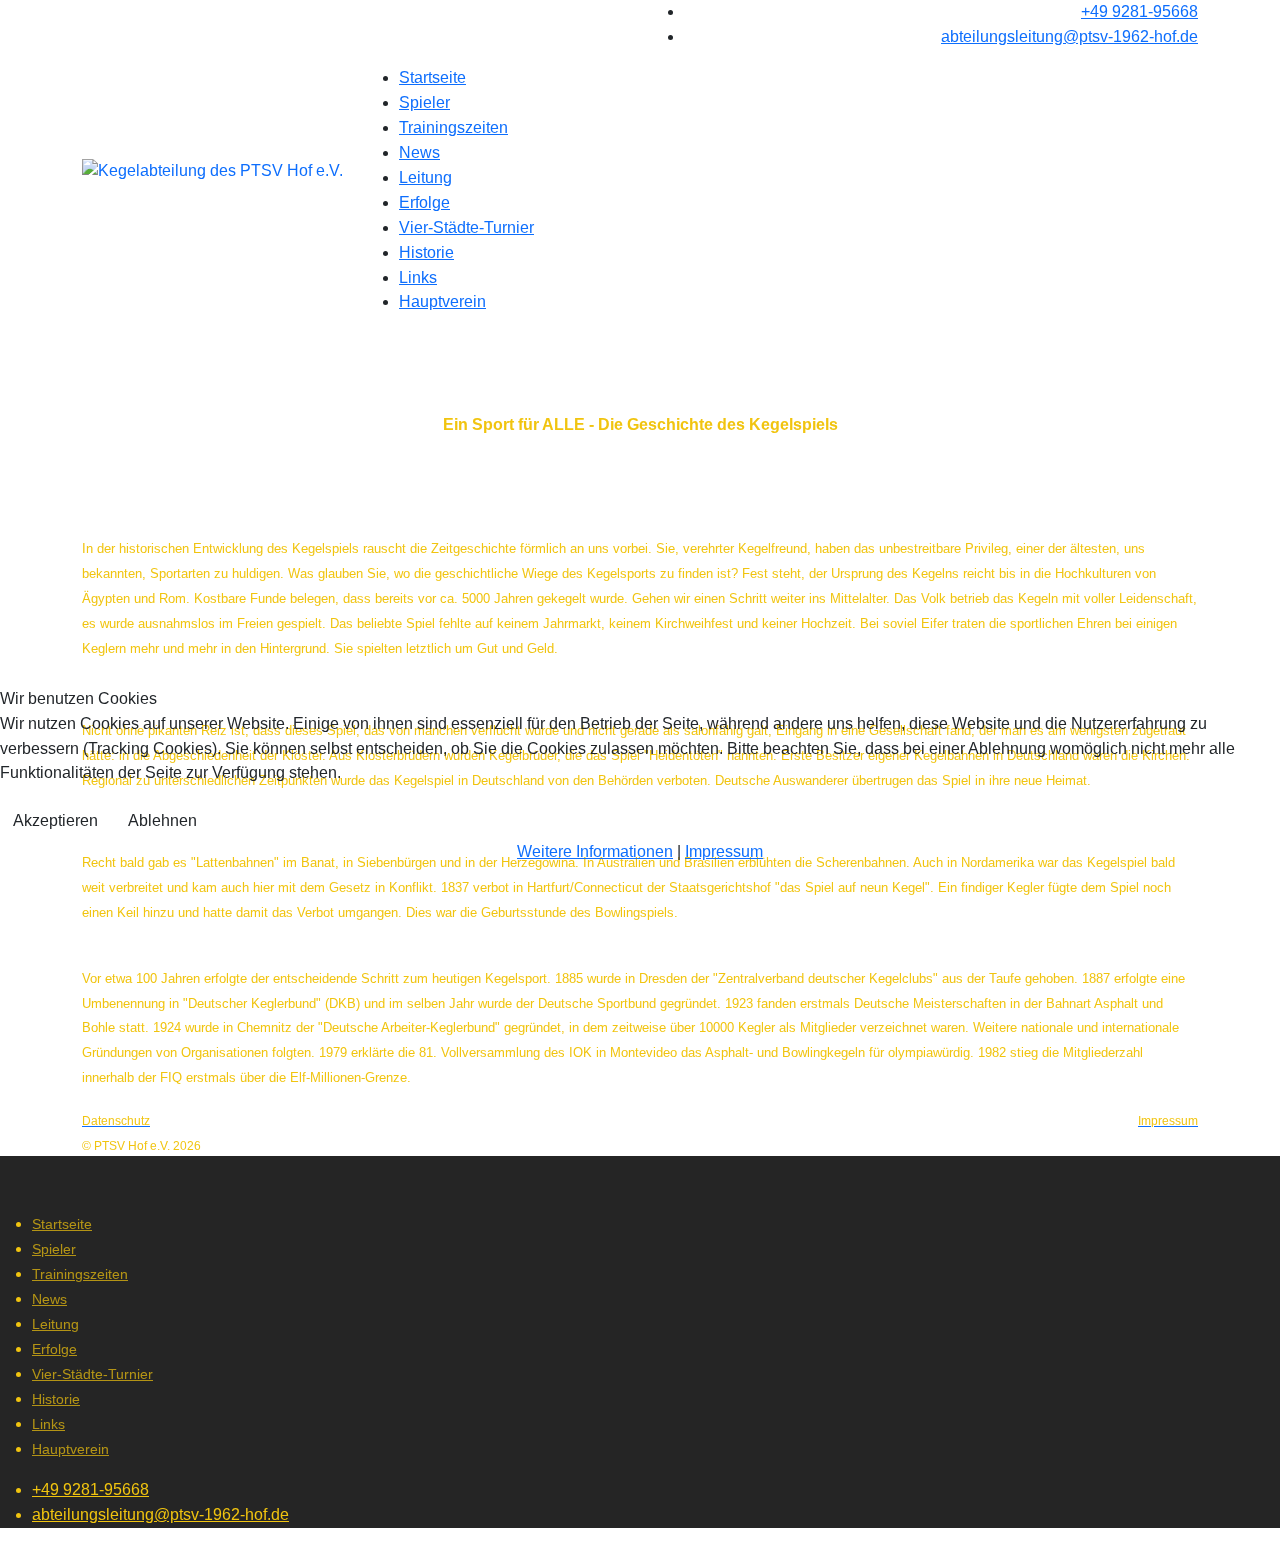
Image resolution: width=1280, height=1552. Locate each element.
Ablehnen (162, 820)
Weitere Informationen (595, 851)
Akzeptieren (55, 820)
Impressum (724, 851)
